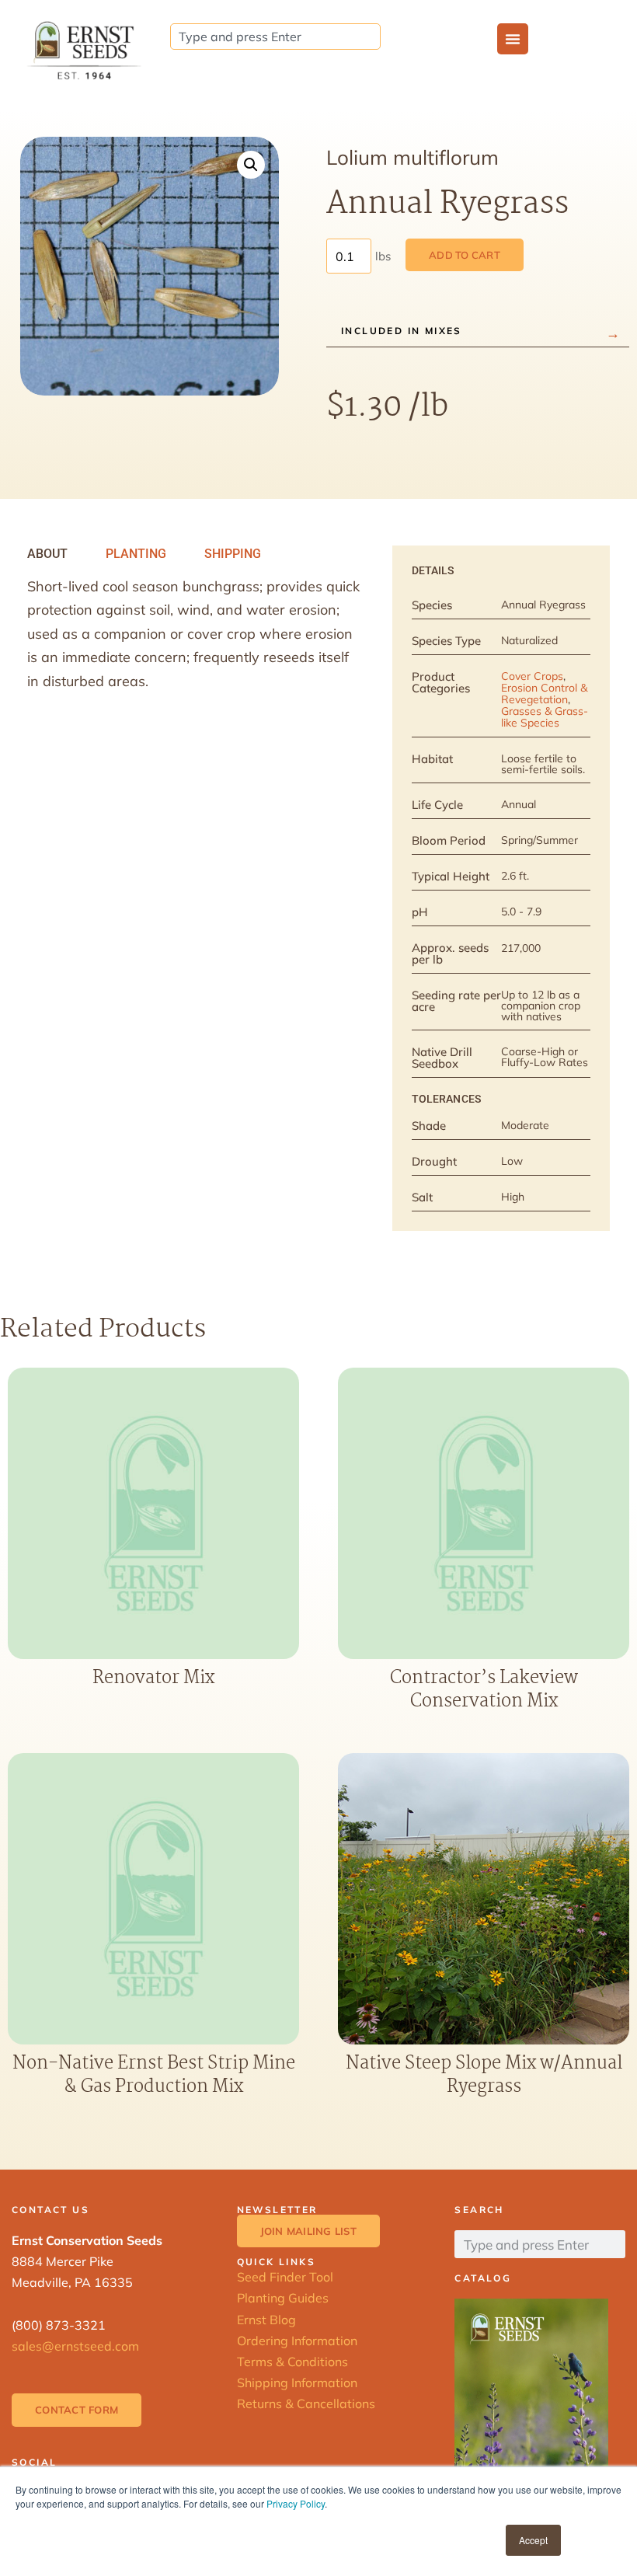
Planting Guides (283, 2298)
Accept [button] (533, 2540)
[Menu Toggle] (513, 39)
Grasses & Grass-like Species (545, 717)
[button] (251, 165)
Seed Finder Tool (285, 2277)
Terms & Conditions (292, 2362)
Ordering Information (297, 2341)
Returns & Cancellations (306, 2403)
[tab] (47, 554)
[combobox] (275, 37)
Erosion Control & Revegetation (544, 694)
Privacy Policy (296, 2503)
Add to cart (465, 255)
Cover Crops (532, 676)
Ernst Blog (266, 2320)
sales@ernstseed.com (75, 2346)
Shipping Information (297, 2383)
